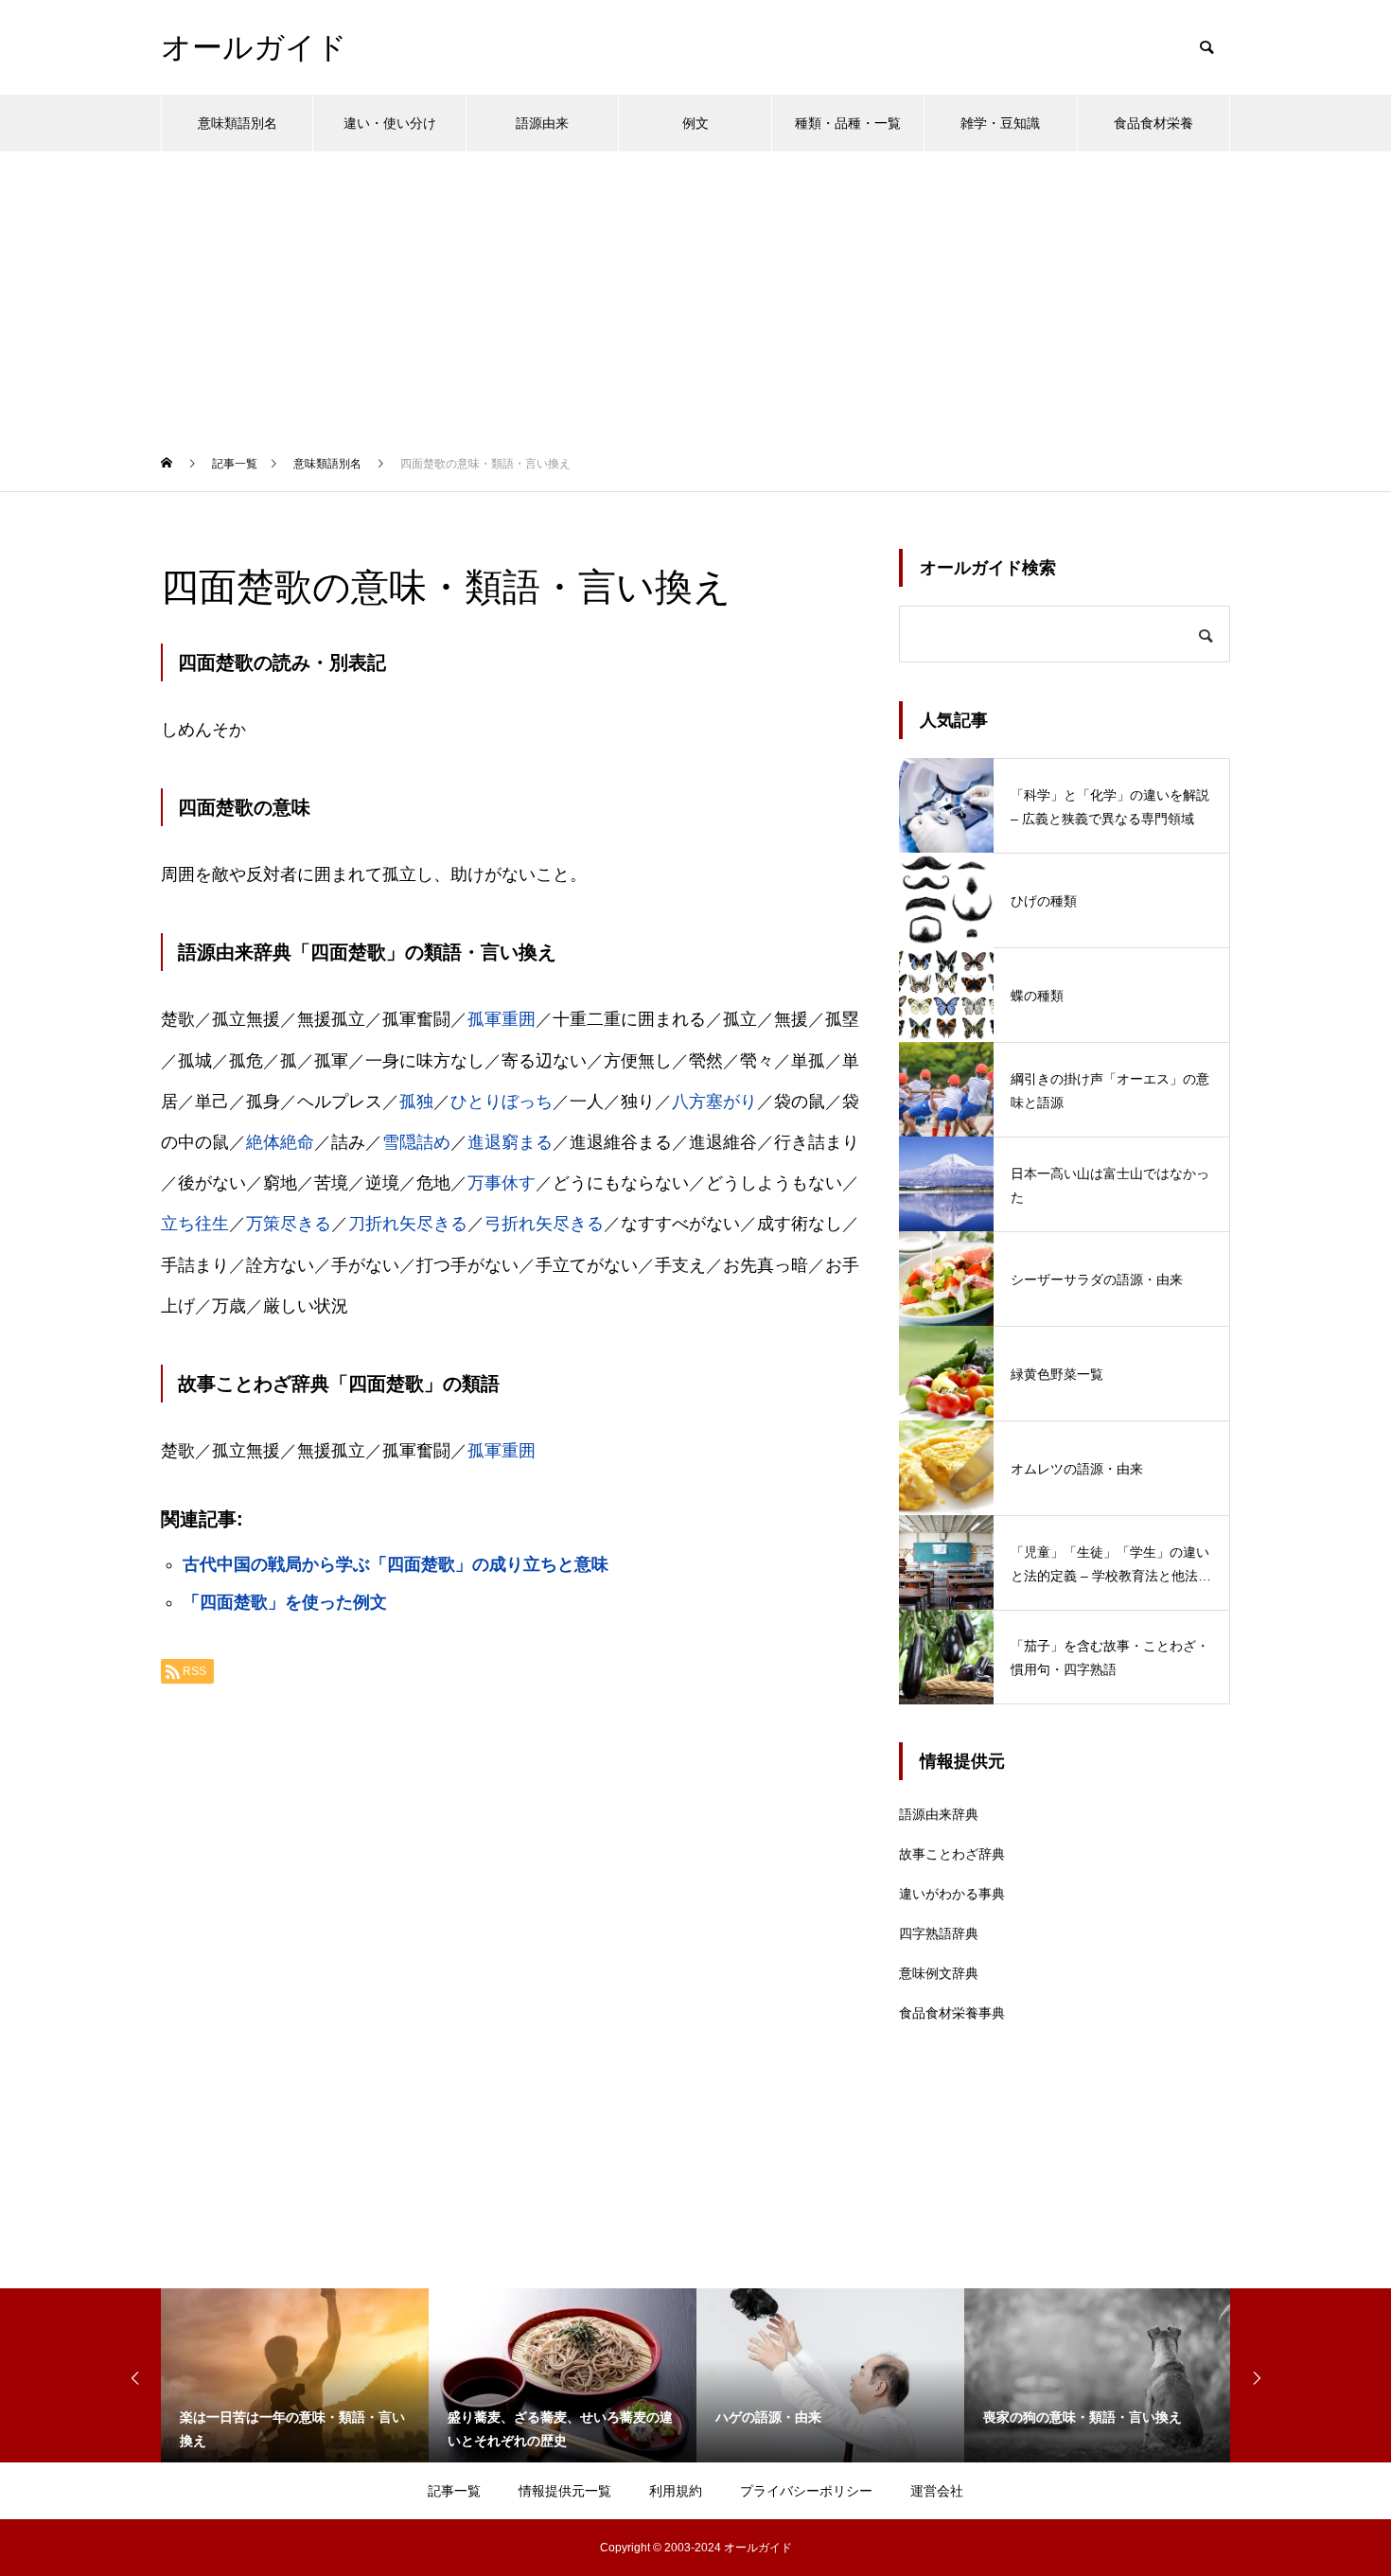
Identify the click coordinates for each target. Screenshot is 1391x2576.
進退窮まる (510, 1142)
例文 (695, 123)
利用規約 (676, 2491)
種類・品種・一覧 (848, 123)
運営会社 (937, 2491)
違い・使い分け (390, 123)
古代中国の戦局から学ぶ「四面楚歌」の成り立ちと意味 (396, 1564)
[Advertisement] (695, 293)
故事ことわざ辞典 (952, 1854)
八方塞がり (714, 1102)
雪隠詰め (416, 1142)
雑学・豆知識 (1000, 123)
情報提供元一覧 (565, 2491)
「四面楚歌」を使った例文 (285, 1602)
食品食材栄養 (1153, 123)
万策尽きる (289, 1224)
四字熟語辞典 (939, 1933)
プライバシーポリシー (806, 2491)
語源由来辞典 (939, 1814)
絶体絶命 (280, 1142)
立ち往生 (195, 1224)
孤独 (416, 1102)
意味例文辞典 (939, 1973)
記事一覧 (454, 2491)
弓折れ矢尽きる (544, 1224)
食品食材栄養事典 (952, 2013)
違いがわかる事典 (952, 1894)
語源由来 (542, 123)
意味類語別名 (238, 123)
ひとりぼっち (502, 1102)
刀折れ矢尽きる (408, 1224)
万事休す (502, 1183)
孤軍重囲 (502, 1019)
